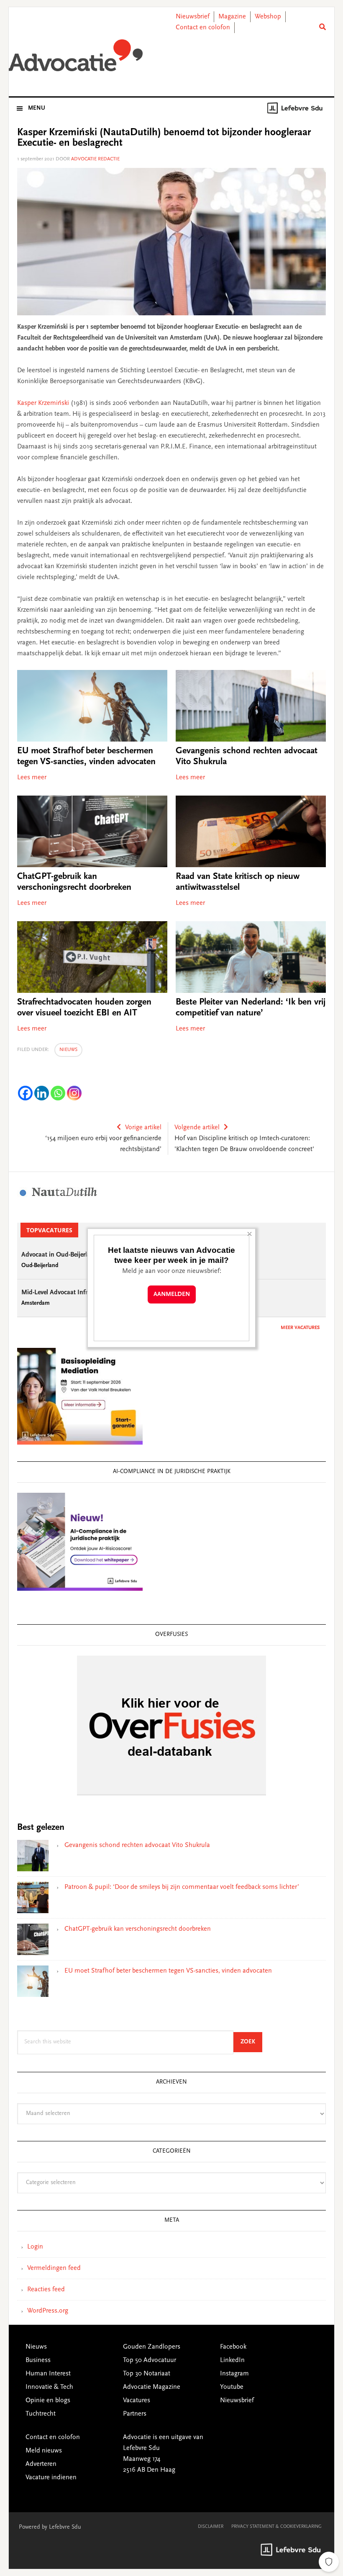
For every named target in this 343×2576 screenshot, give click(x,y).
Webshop (268, 17)
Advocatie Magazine (152, 2387)
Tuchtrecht (41, 2414)
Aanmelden (172, 1294)
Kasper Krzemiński (44, 403)
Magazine (232, 17)
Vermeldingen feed (54, 2268)
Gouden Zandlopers (152, 2347)
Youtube (232, 2387)
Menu (37, 108)
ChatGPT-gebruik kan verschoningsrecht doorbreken (138, 1929)
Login (35, 2247)
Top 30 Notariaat (147, 2374)
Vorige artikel (143, 1128)
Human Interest (48, 2374)
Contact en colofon (203, 28)
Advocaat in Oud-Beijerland (60, 1255)
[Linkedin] (42, 1093)
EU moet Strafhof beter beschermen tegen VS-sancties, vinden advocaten (168, 1971)
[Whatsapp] (58, 1093)
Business (38, 2360)
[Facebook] (25, 1093)
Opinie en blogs (48, 2401)
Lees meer (32, 778)
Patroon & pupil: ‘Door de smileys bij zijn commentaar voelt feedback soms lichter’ (182, 1887)
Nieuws (68, 1050)
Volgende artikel (197, 1128)
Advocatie (76, 58)
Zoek (251, 2042)
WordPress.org (48, 2311)
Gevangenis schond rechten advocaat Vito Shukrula (137, 1845)
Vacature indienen (51, 2478)
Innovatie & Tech (49, 2387)
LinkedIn (232, 2360)
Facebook (233, 2347)
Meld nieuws (44, 2451)
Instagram (234, 2374)
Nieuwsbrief (193, 17)
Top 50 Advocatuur (150, 2360)
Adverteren (41, 2464)
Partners (135, 2414)
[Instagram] (74, 1093)
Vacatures (137, 2401)
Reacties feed (46, 2290)
